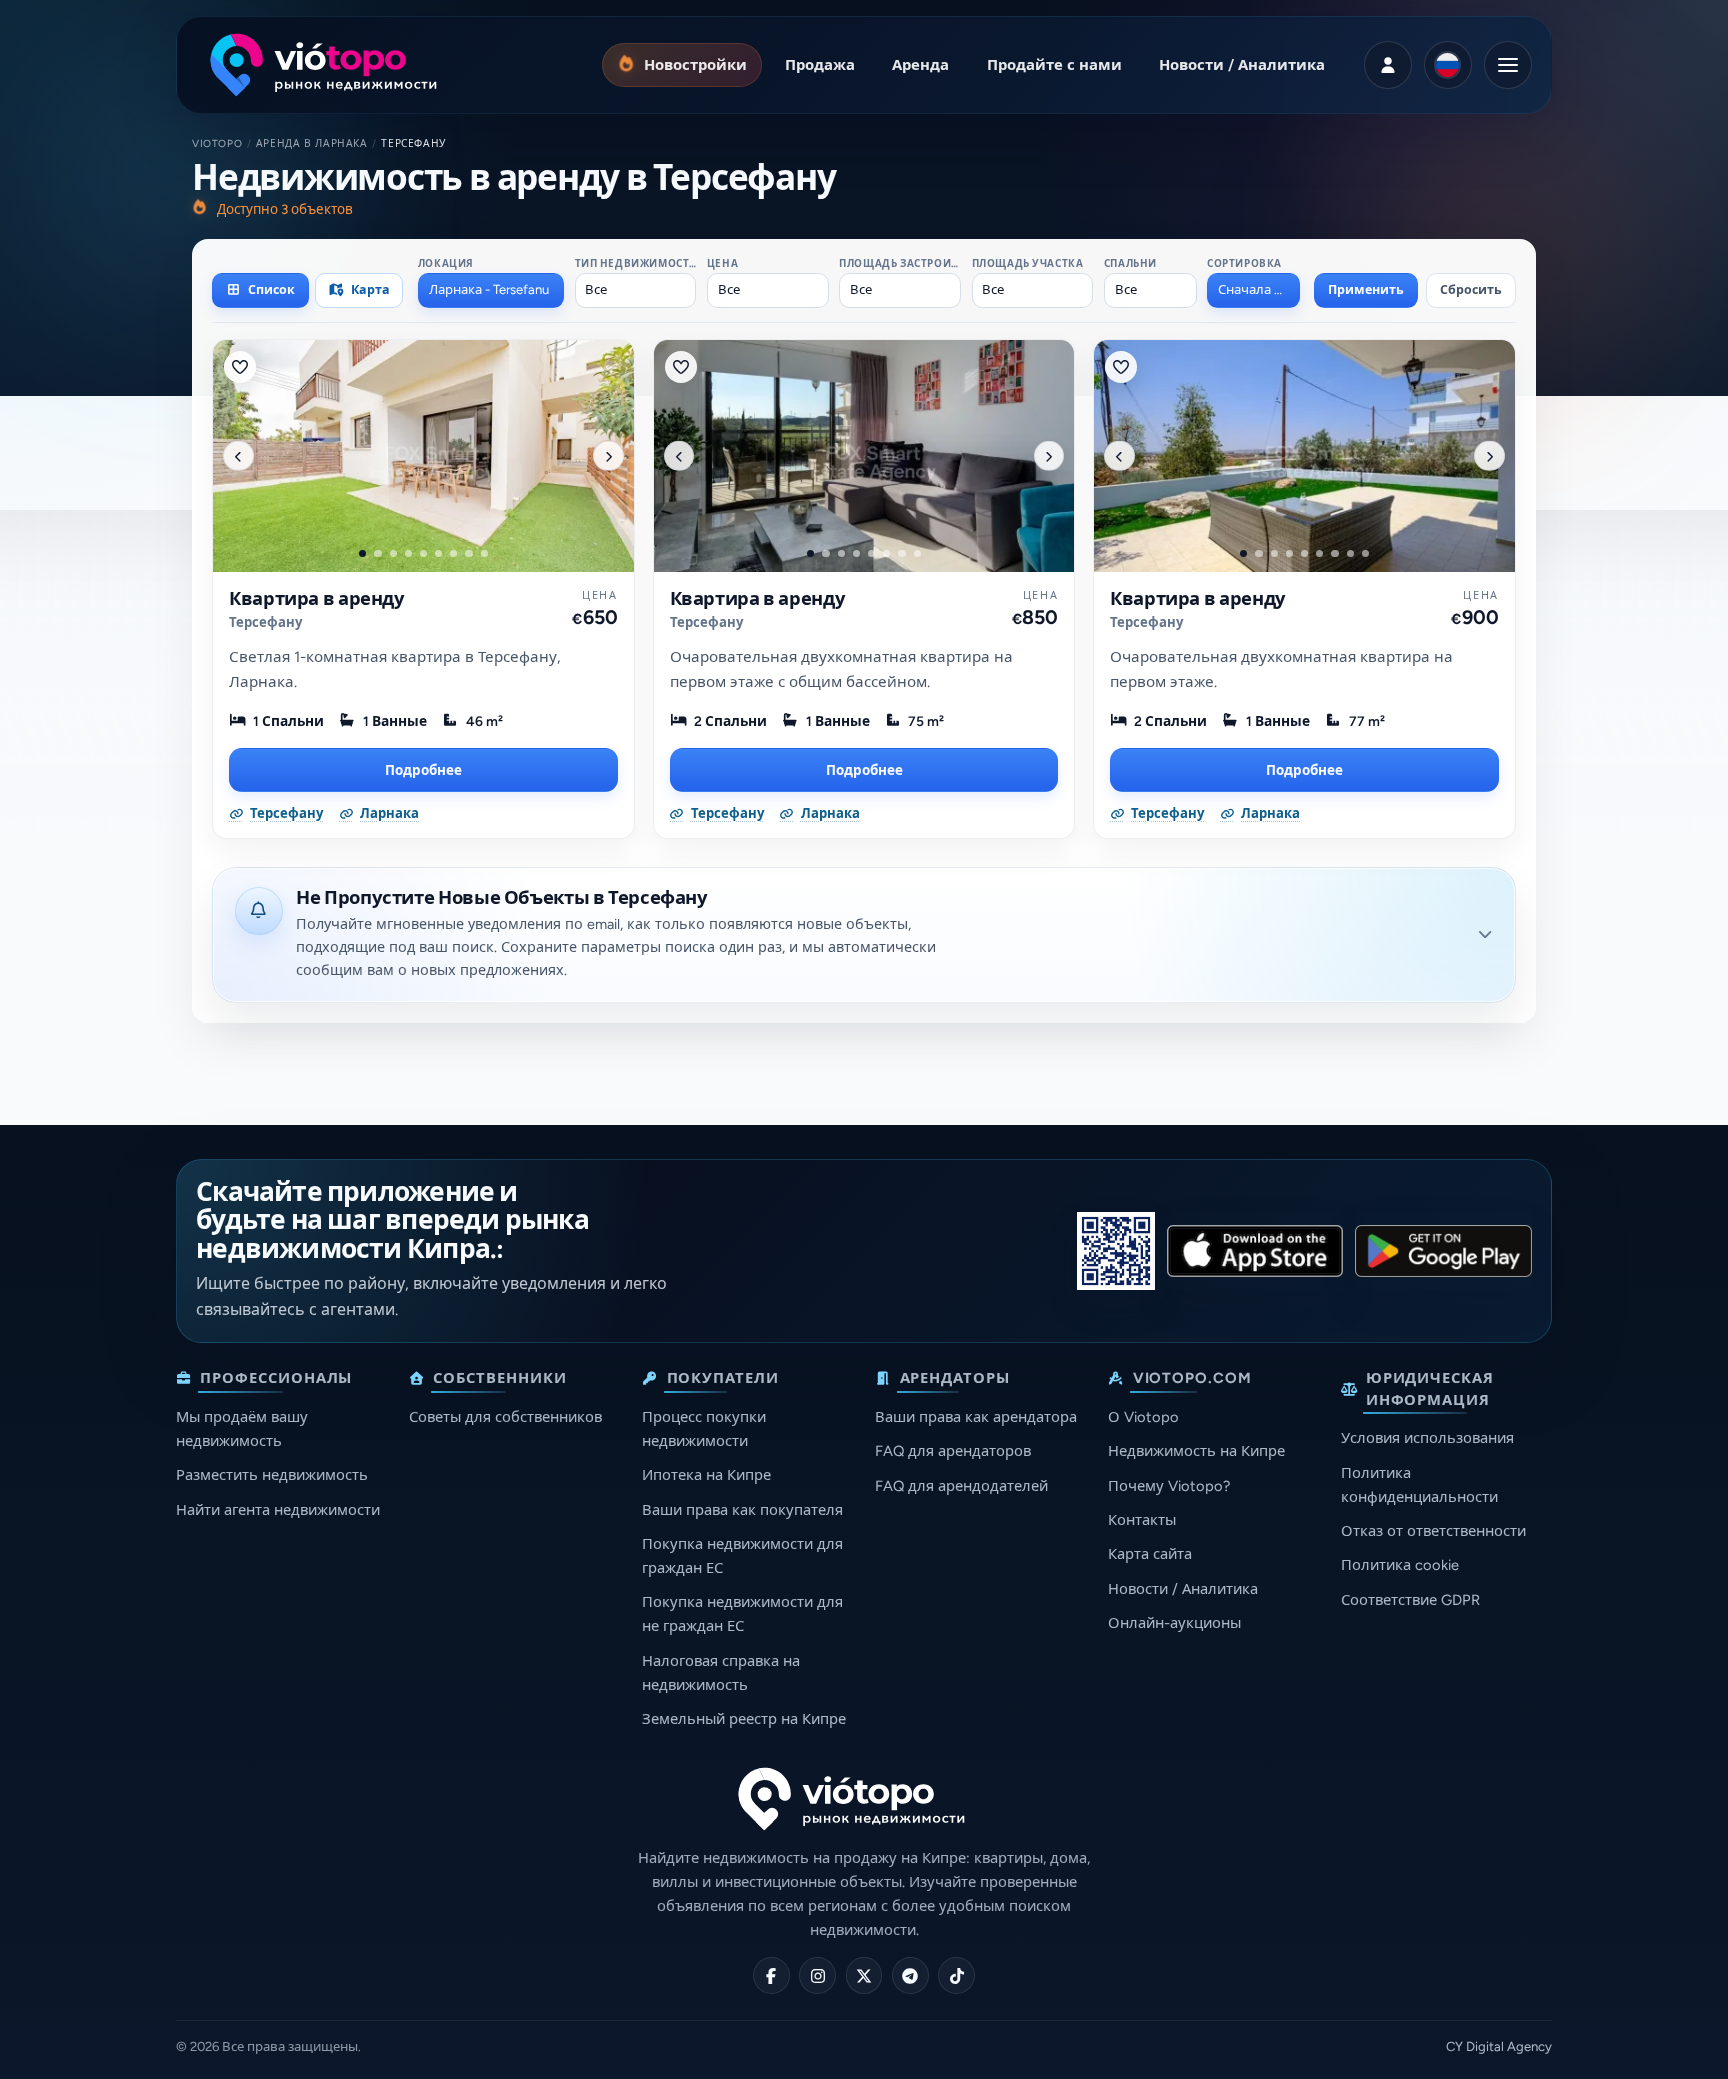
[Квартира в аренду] (423, 456)
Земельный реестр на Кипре (744, 1719)
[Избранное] (240, 367)
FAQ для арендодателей (961, 1486)
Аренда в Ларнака (312, 143)
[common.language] (1448, 65)
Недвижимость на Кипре (1196, 1451)
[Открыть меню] (1508, 65)
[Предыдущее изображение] (238, 456)
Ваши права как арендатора (976, 1417)
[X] (864, 1975)
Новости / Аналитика (1183, 1589)
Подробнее (423, 770)
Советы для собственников (505, 1417)
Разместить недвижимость (272, 1475)
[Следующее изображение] (608, 456)
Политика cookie (1400, 1565)
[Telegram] (910, 1975)
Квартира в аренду (316, 599)
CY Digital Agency (1499, 2046)
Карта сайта (1150, 1554)
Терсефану (265, 622)
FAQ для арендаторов (953, 1451)
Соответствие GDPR (1410, 1600)
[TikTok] (956, 1975)
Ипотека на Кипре (706, 1475)
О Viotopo (1143, 1417)
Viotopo (217, 143)
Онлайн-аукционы (1174, 1623)
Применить (1366, 289)
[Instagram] (817, 1975)
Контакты (1142, 1520)
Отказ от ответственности (1433, 1531)
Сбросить (1471, 289)
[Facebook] (771, 1975)
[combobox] (491, 290)
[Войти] (1388, 65)
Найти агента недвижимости (278, 1510)
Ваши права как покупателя (742, 1510)
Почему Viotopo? (1169, 1486)
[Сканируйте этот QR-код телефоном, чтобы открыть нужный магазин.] (1116, 1251)
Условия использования (1427, 1438)
